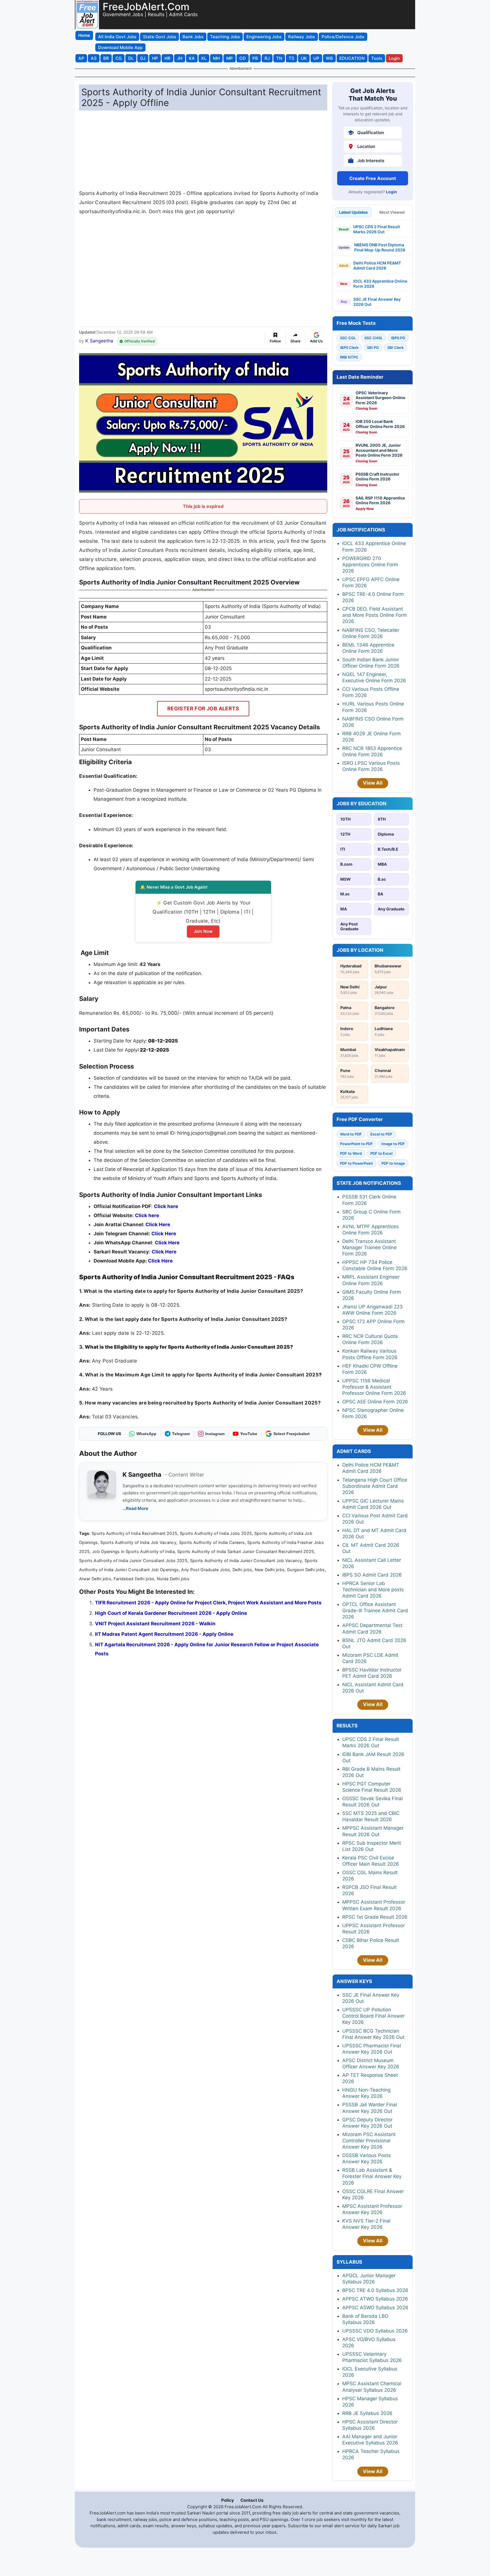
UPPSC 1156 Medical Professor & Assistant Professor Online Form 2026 (374, 1387)
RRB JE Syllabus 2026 (367, 2413)
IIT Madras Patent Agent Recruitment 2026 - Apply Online (164, 1634)
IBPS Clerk (349, 348)
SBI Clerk (395, 348)
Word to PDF (351, 1134)
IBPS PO (398, 338)
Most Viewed (392, 212)
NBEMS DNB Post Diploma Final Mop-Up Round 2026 (380, 247)
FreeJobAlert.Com (146, 7)
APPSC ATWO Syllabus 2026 (375, 2299)
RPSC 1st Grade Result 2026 (375, 1917)
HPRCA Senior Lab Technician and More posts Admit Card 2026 (373, 1590)
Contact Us (252, 2500)
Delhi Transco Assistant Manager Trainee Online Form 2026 (369, 1247)
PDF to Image (393, 1163)
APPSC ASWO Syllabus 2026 (375, 2308)
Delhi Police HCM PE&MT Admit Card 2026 (377, 265)
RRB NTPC (349, 357)
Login (391, 192)
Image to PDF (393, 1144)
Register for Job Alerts (203, 708)
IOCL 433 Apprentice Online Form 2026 (380, 284)
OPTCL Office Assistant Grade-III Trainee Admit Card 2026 (375, 1611)
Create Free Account (373, 178)
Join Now (203, 931)
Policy (228, 2500)
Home (84, 35)
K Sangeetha (99, 341)
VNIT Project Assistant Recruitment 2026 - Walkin (155, 1624)
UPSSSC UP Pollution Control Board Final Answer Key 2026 (373, 2016)
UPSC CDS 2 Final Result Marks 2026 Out (377, 229)
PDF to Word (351, 1153)
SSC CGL (348, 338)
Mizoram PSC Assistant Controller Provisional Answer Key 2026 (369, 2141)
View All (373, 783)
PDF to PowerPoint (356, 1163)
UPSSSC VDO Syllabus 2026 (375, 2331)
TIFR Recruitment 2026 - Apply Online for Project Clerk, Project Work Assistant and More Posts (208, 1603)
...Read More (135, 1508)
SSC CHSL (373, 338)
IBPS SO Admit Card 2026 (372, 1575)
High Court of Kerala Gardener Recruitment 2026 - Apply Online (171, 1613)
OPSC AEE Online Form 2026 (375, 1402)
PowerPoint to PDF (356, 1144)
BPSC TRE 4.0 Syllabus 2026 (375, 2290)
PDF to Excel (381, 1153)
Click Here (167, 1243)
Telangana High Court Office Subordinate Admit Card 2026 (375, 1486)
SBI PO (373, 348)
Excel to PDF (381, 1134)
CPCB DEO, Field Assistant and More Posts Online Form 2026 (375, 615)
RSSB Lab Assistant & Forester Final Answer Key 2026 (372, 2176)
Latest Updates (353, 212)
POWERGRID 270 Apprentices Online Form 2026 (370, 565)
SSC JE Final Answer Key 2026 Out (377, 302)
